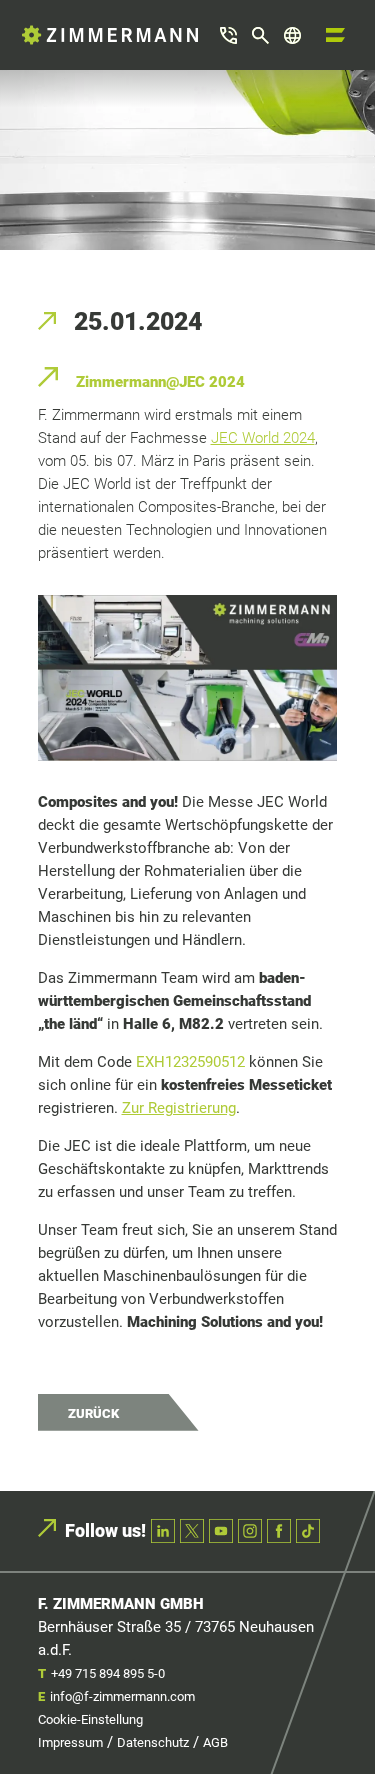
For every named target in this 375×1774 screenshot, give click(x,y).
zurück (93, 1413)
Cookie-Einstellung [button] (90, 1719)
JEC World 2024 (263, 438)
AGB (215, 1742)
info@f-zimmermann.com (122, 1696)
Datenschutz (153, 1742)
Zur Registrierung (179, 1108)
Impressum (70, 1742)
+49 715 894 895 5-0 (108, 1673)
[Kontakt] (228, 35)
